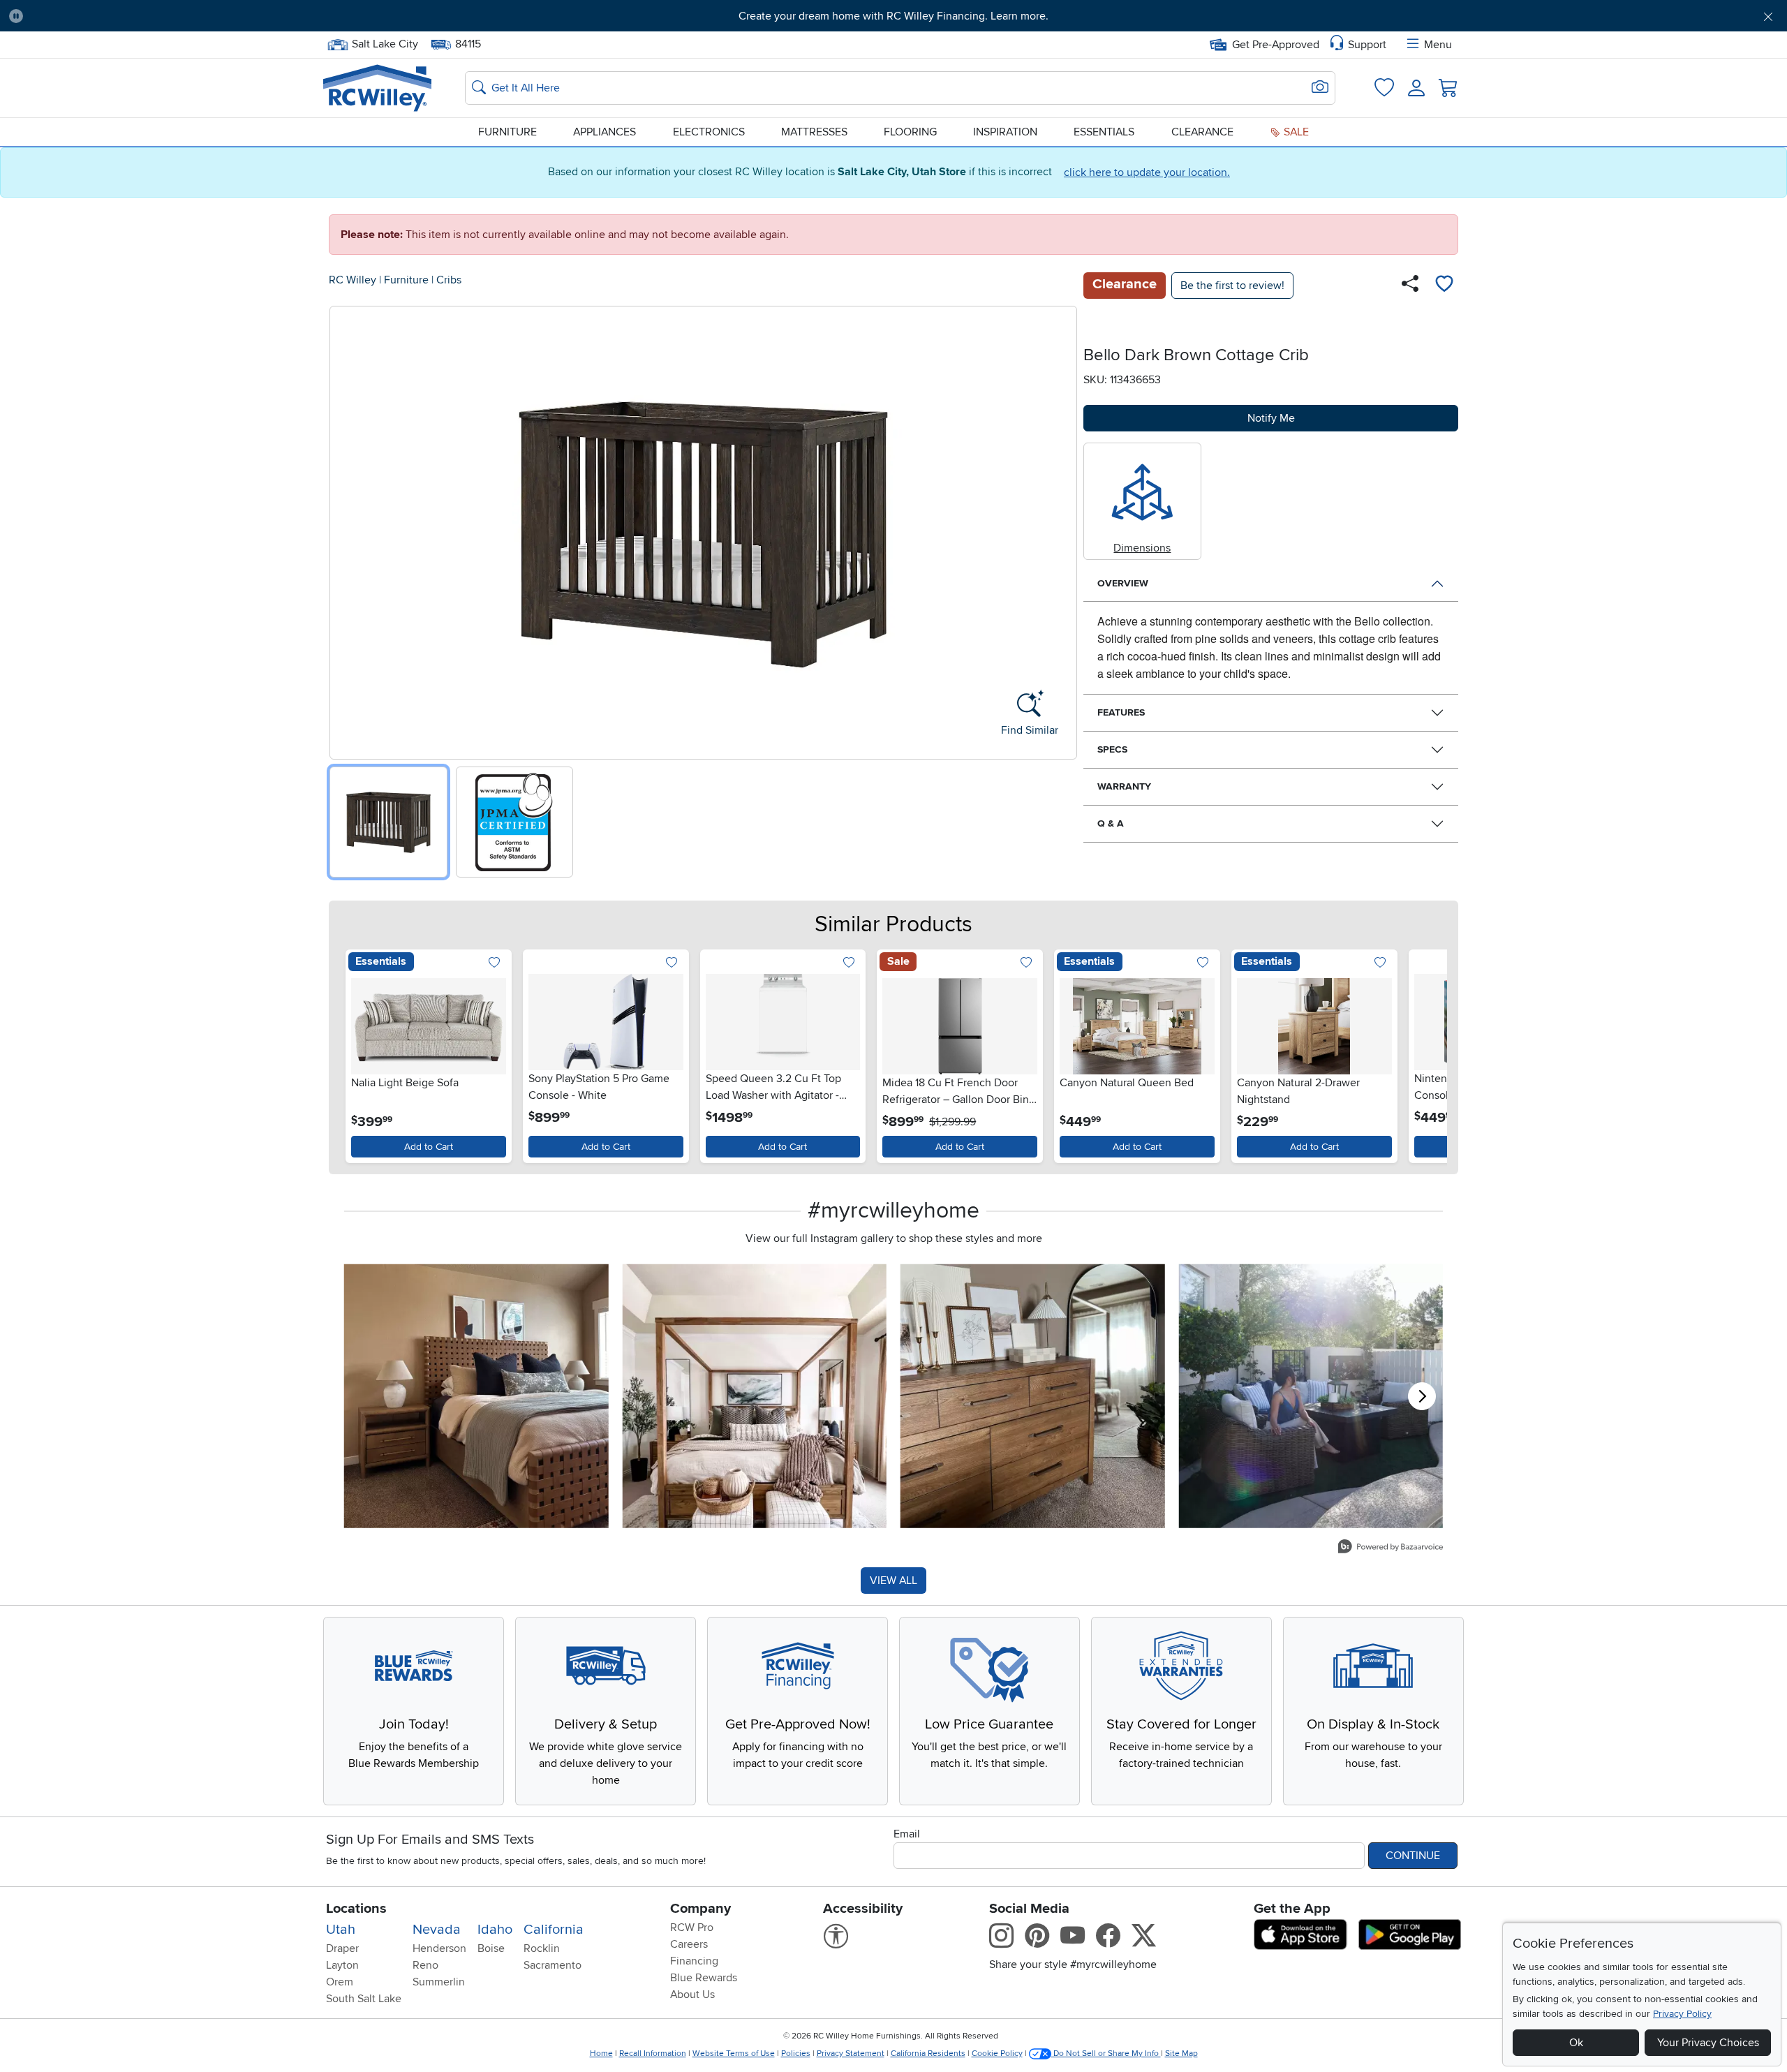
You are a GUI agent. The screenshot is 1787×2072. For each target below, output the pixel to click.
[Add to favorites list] (1444, 286)
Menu (1438, 45)
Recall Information (653, 2053)
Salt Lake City (385, 43)
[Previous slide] (345, 530)
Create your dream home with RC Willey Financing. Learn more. (893, 16)
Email (907, 1834)
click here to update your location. (1147, 172)
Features (1121, 712)
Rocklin (542, 1948)
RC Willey (353, 280)
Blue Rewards (704, 1978)
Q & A (1111, 823)
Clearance (1202, 132)
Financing (694, 1961)
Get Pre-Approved (1276, 45)
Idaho (495, 1930)
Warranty (1124, 786)
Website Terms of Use (734, 2053)
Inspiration (1005, 132)
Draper (342, 1948)
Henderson (439, 1948)
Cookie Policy (997, 2053)
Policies (796, 2053)
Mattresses (814, 132)
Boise (491, 1948)
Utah (341, 1930)
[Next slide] (1061, 530)
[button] (170, 16)
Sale (1295, 132)
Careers (689, 1944)
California (554, 1930)
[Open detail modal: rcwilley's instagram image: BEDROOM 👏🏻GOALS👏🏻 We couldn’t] (755, 1396)
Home (601, 2053)
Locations (356, 1909)
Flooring (910, 132)
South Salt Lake (364, 1999)
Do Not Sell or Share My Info (1106, 2053)
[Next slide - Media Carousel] (1422, 1396)
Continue (1413, 1856)
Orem (340, 1982)
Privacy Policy (1682, 2014)
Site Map (1181, 2053)
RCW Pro (692, 1927)
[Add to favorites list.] (495, 964)
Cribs (449, 280)
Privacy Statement (851, 2053)
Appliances (605, 132)
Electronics (709, 132)
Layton (342, 1965)
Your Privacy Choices (1708, 2043)
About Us (692, 1995)
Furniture (507, 132)
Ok (1576, 2043)
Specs (1112, 749)
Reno (425, 1965)
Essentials (1104, 132)
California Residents (928, 2053)
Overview (1123, 583)
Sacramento (553, 1965)
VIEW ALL (893, 1581)
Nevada (437, 1930)
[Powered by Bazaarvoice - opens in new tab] (1391, 1548)
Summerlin (439, 1982)
